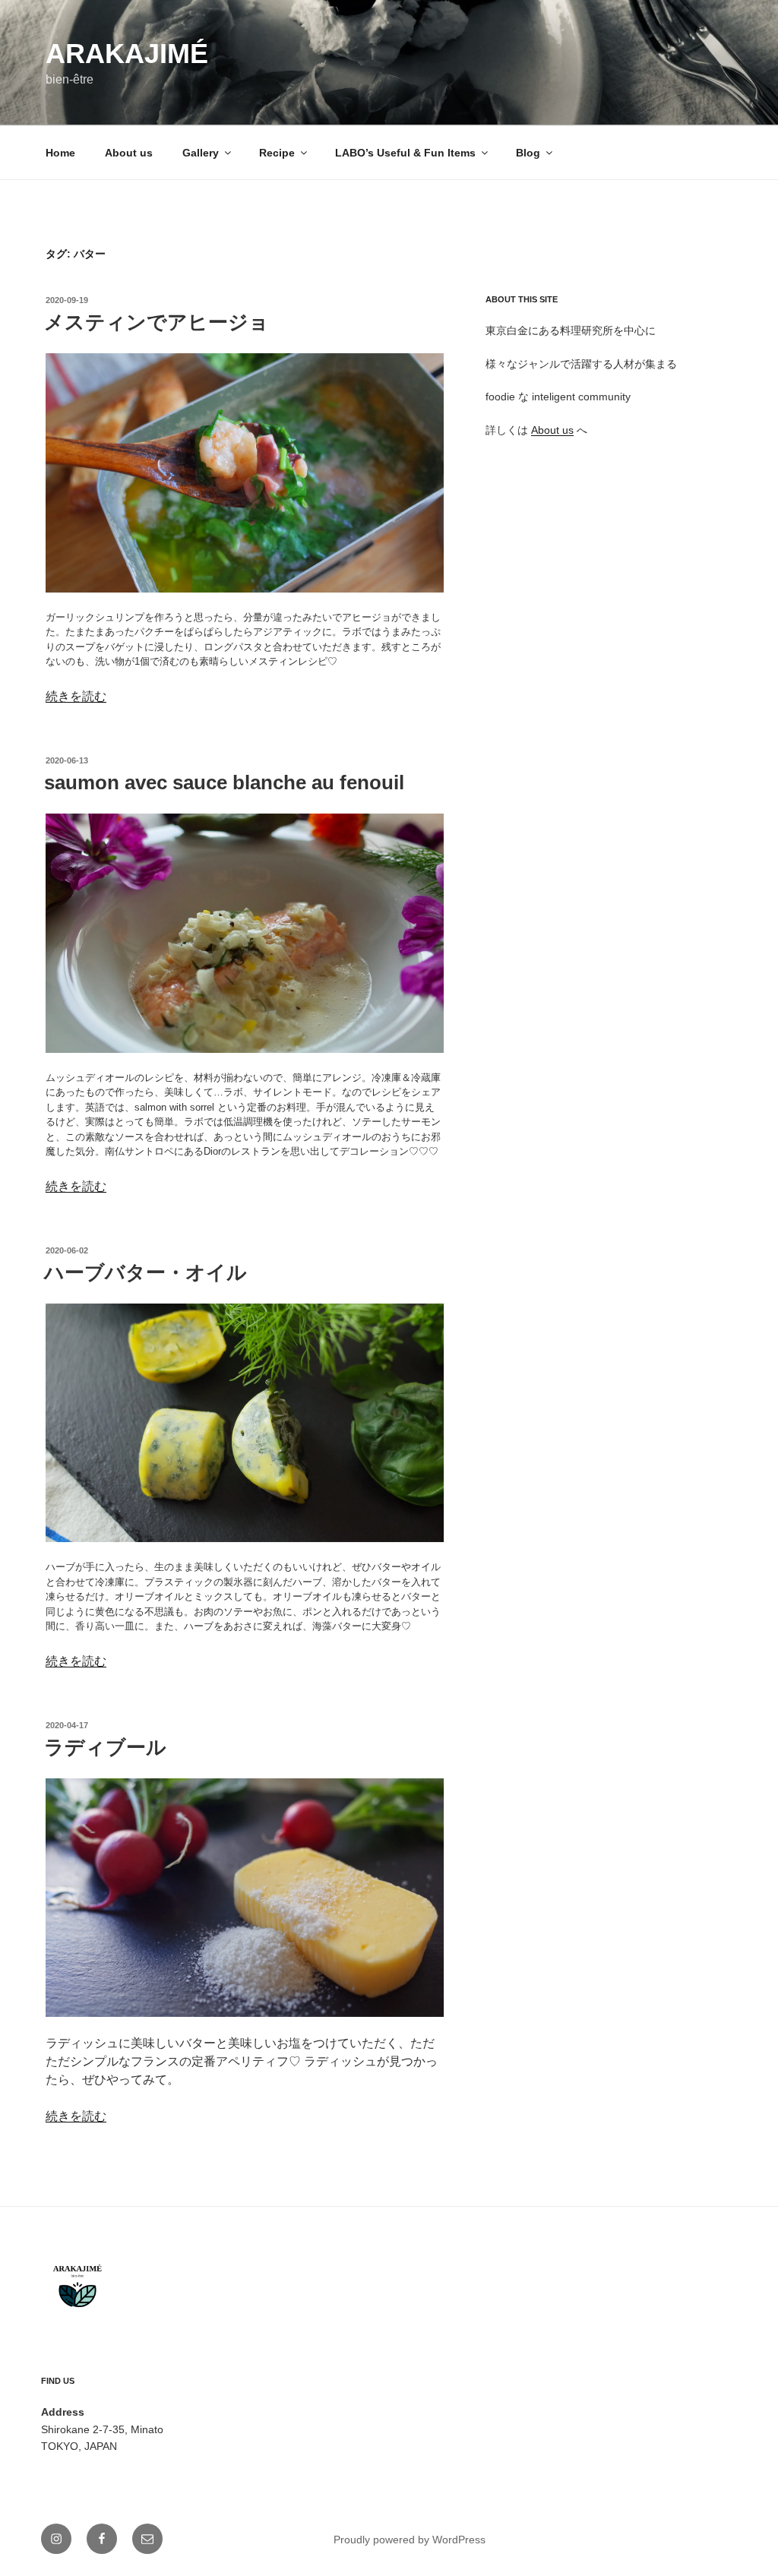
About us (129, 153)
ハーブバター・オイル (145, 1272)
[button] (245, 473)
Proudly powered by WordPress (410, 2540)
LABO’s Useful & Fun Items (405, 153)
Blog (528, 153)
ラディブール (105, 1747)
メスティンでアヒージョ (157, 322)
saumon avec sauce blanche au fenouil (224, 782)
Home (60, 153)
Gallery (201, 153)
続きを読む (76, 696)
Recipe (277, 153)
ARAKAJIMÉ (127, 54)
